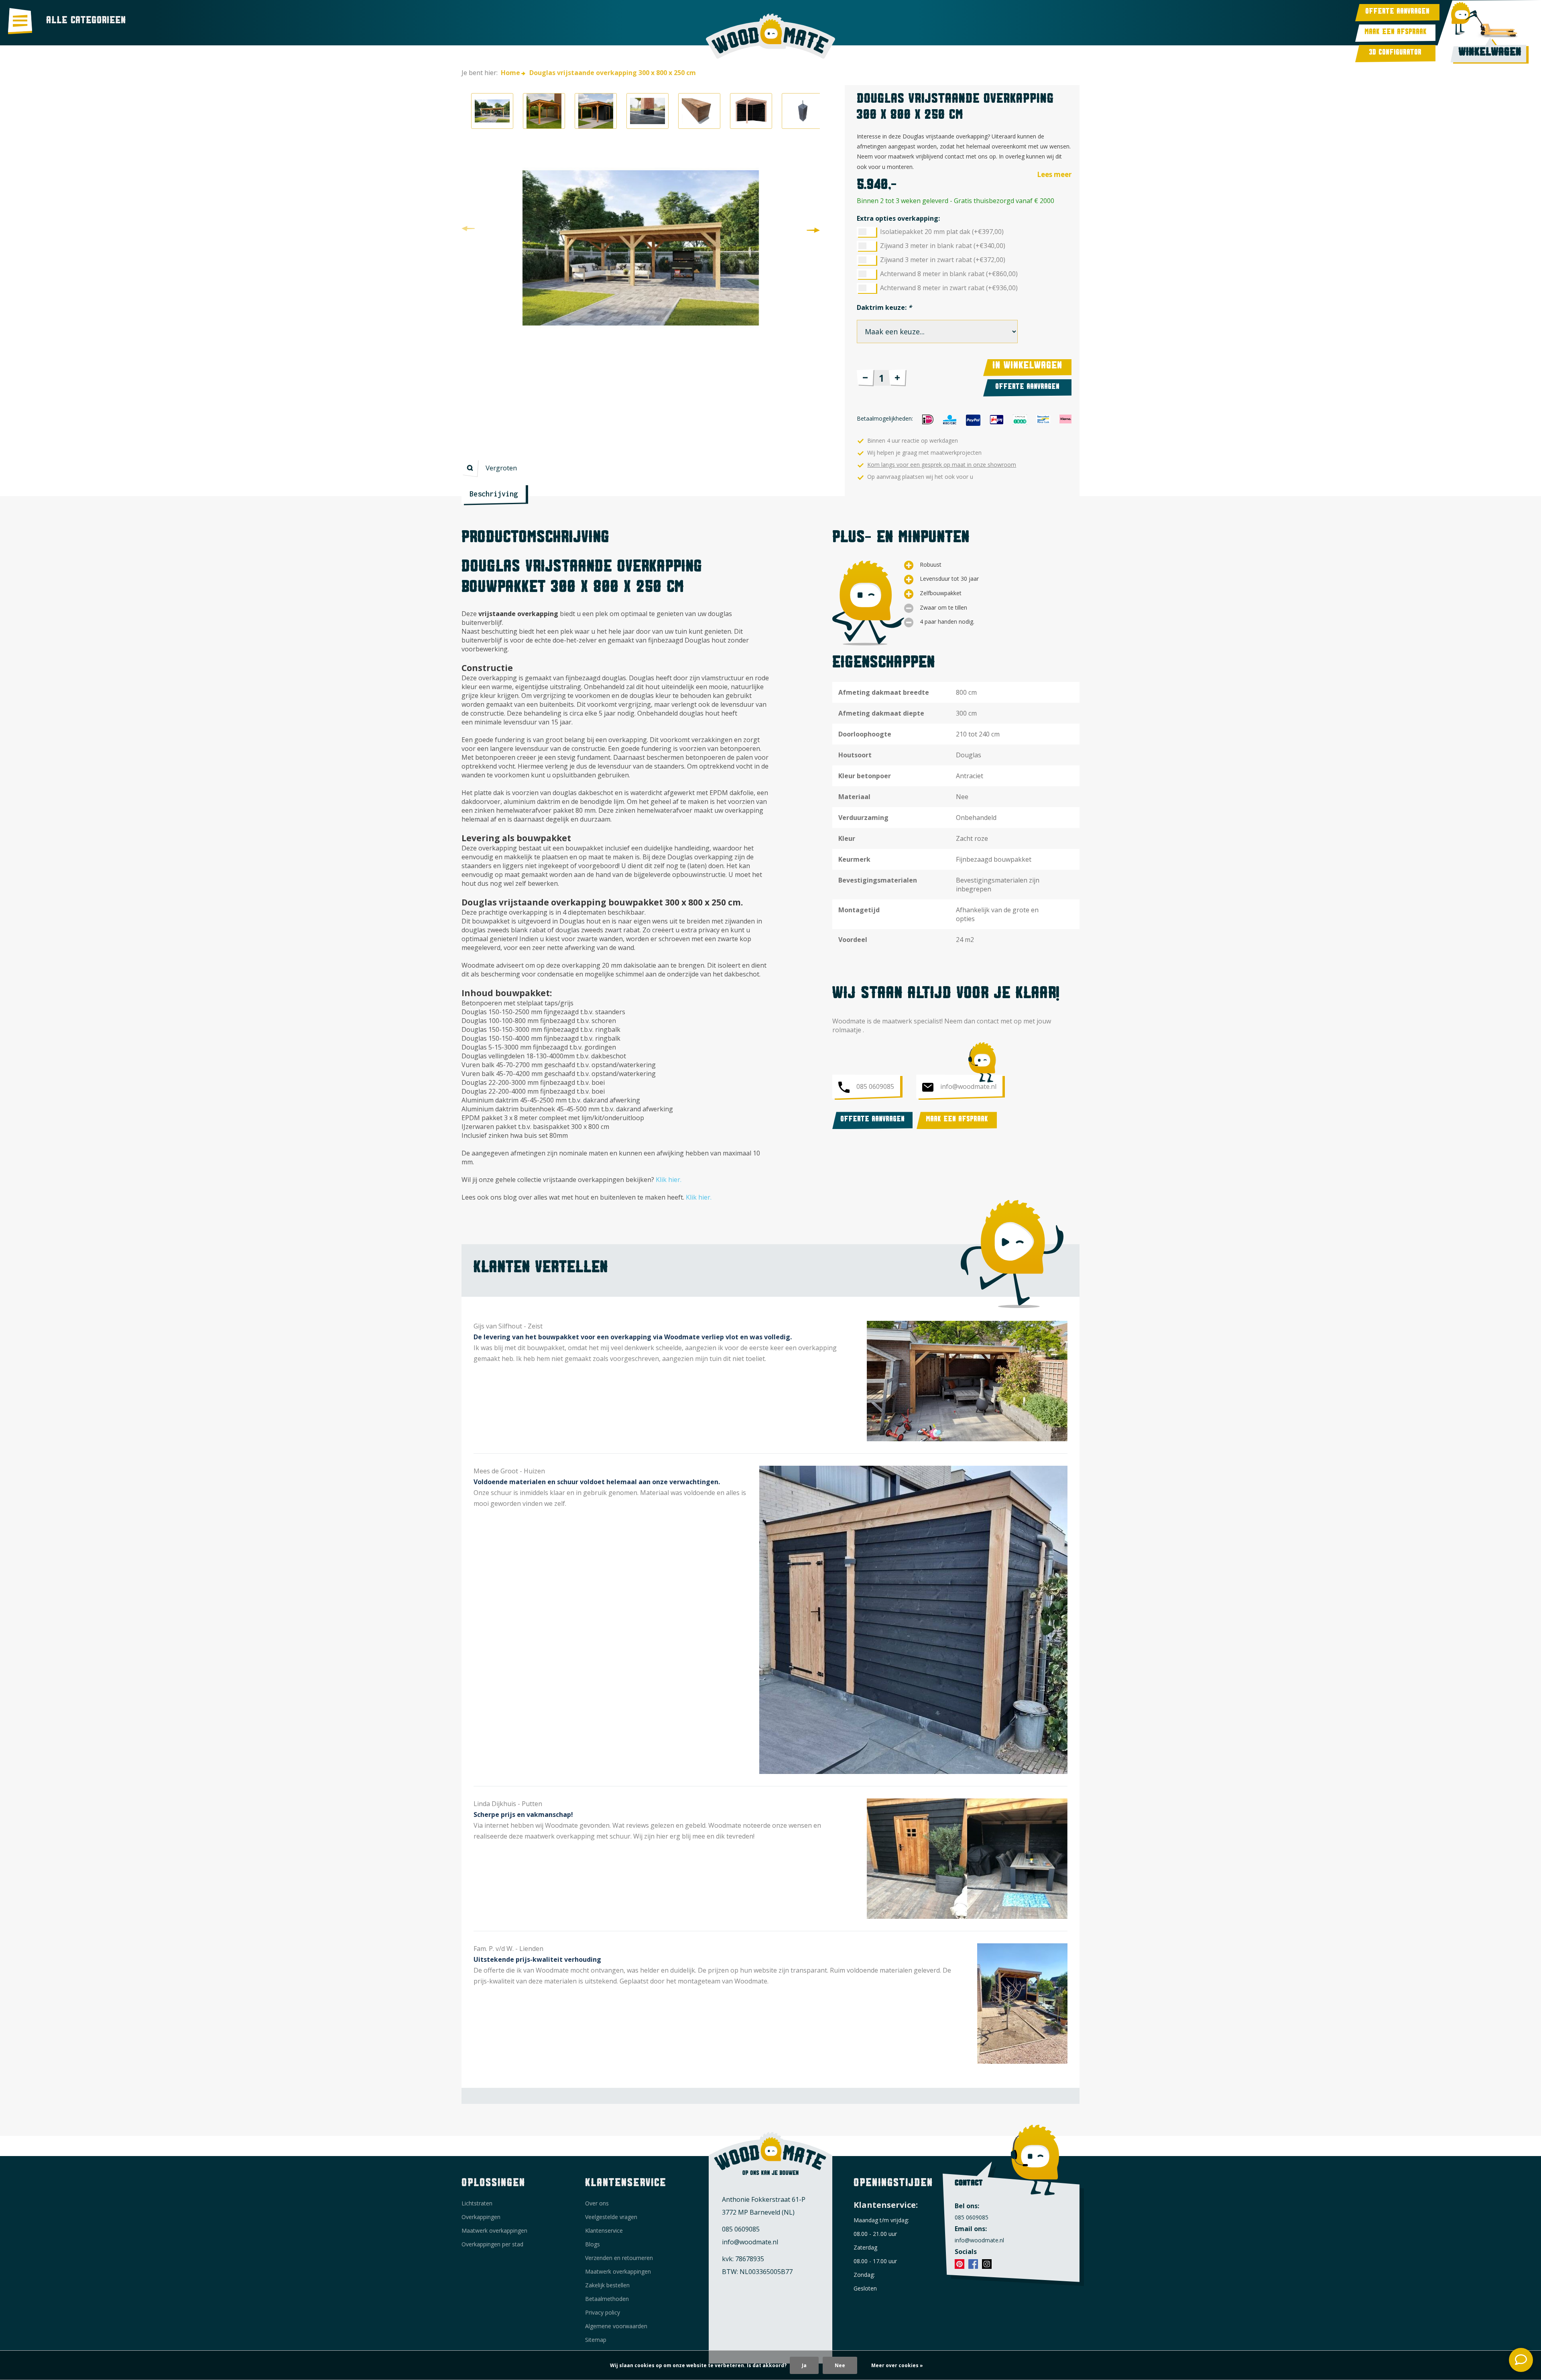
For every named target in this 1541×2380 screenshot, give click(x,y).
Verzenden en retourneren (619, 2258)
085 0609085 (875, 1086)
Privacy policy (603, 2312)
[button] (492, 111)
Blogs (593, 2244)
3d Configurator (1395, 54)
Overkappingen (481, 2217)
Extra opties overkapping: (898, 218)
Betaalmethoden (607, 2299)
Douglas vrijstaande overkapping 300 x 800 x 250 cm (613, 73)
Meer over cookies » (897, 2365)
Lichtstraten (477, 2203)
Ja (804, 2365)
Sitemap (596, 2340)
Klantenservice (604, 2230)
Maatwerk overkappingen (494, 2230)
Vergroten (501, 468)
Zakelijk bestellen (607, 2285)
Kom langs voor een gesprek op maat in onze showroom (942, 465)
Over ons (597, 2203)
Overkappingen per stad (492, 2244)
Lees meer (1054, 174)
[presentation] (468, 229)
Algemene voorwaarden (616, 2326)
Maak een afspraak (1396, 33)
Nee (840, 2365)
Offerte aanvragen (1397, 13)
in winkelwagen (1027, 367)
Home (491, 73)
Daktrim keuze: (884, 307)
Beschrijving (494, 494)
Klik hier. (669, 1180)
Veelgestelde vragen (611, 2217)
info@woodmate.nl (968, 1086)
